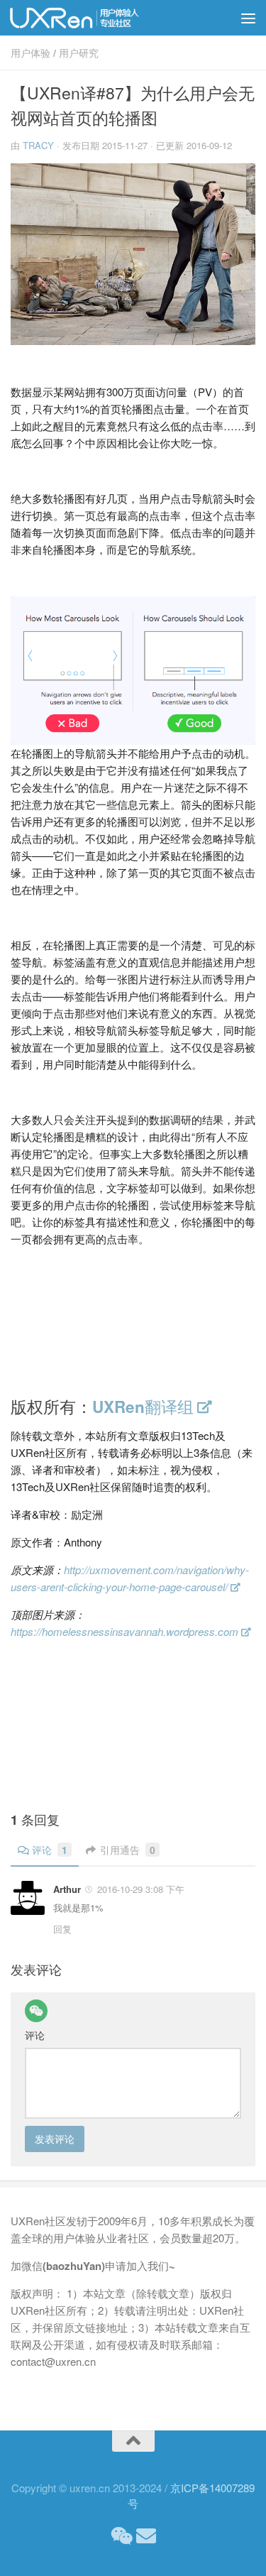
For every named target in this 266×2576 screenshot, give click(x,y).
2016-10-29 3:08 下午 (141, 1889)
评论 (50, 1850)
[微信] (36, 2011)
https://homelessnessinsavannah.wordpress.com (124, 1631)
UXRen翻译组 (143, 1407)
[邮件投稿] (146, 2536)
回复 (62, 1929)
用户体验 (31, 53)
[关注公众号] (121, 2536)
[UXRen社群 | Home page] (98, 18)
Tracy (38, 145)
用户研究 (79, 53)
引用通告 (128, 1850)
